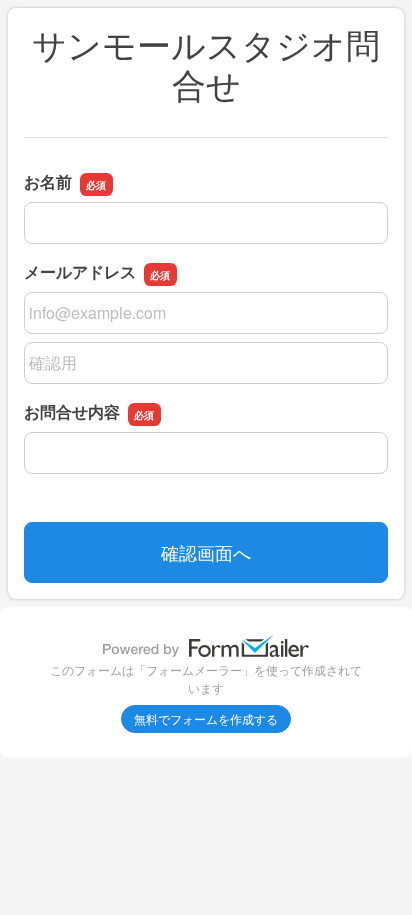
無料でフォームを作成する (206, 718)
